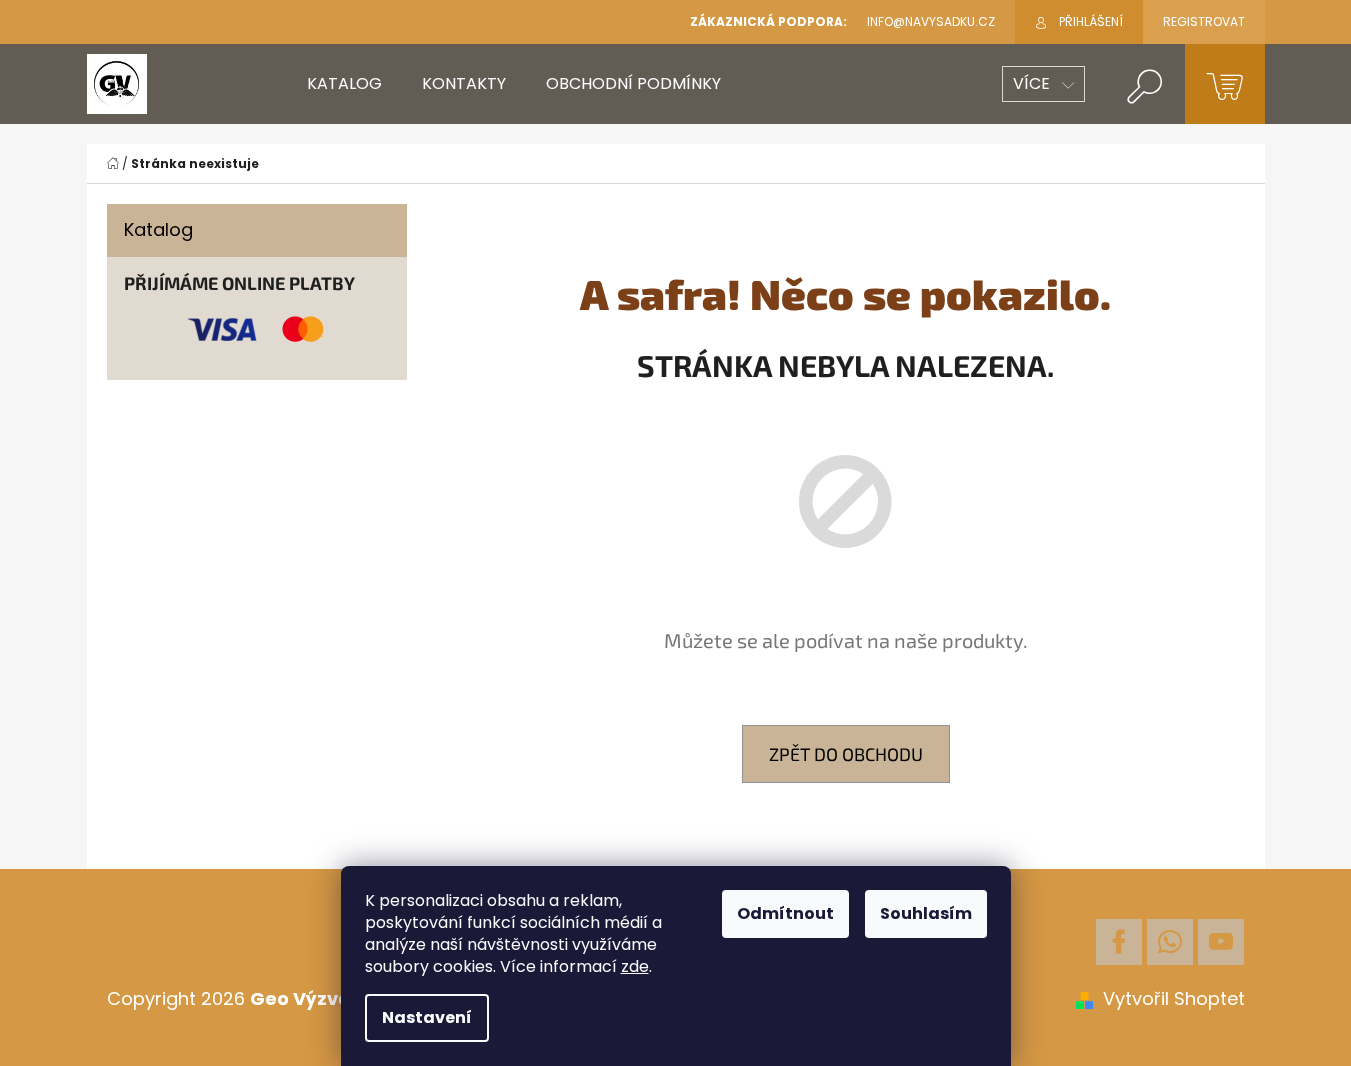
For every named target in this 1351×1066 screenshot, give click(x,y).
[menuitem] (344, 84)
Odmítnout (785, 913)
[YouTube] (1221, 942)
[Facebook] (1119, 942)
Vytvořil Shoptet (1174, 998)
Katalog (158, 229)
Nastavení (427, 1017)
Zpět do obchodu (846, 754)
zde (635, 966)
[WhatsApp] (1170, 942)
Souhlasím (926, 913)
